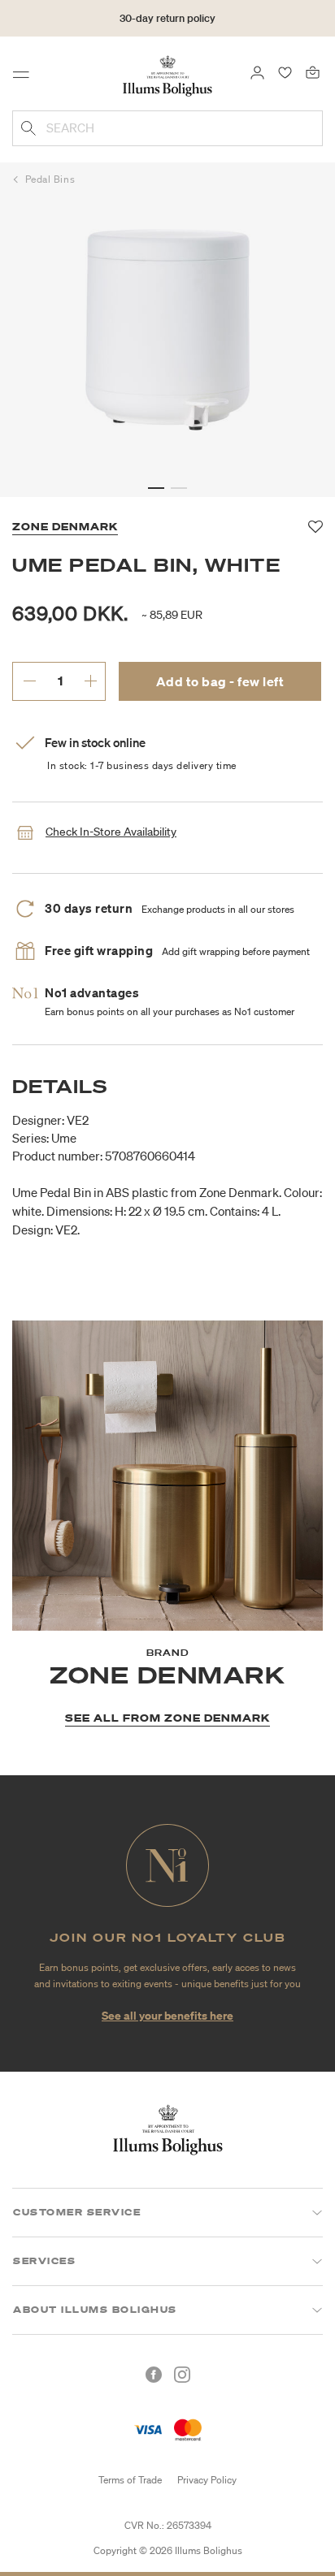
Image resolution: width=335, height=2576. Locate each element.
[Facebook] (154, 2375)
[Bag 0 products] (313, 71)
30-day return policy (167, 18)
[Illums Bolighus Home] (167, 75)
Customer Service (77, 2212)
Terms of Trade (130, 2480)
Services (44, 2261)
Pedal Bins (50, 179)
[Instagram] (182, 2375)
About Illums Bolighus (95, 2310)
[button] (156, 488)
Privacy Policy (207, 2480)
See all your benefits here (167, 2015)
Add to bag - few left (220, 681)
